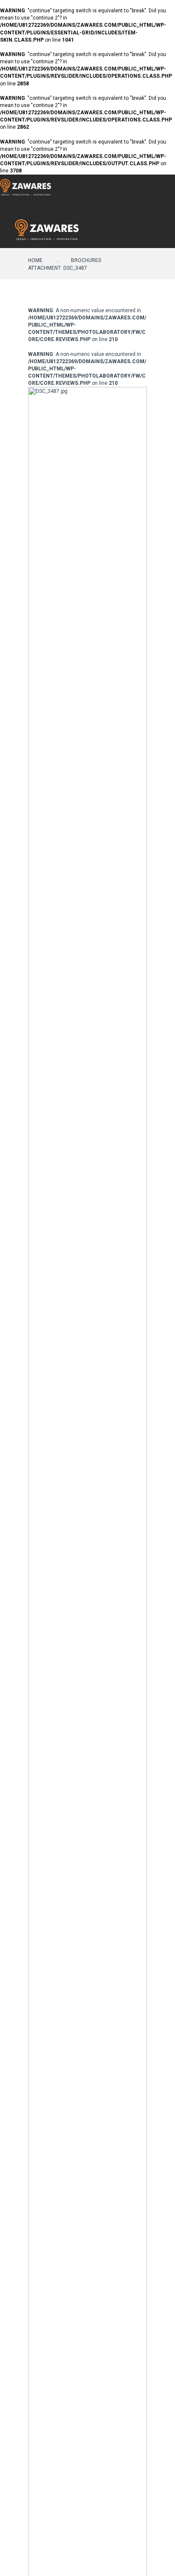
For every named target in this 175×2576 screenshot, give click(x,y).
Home (35, 260)
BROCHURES (86, 260)
